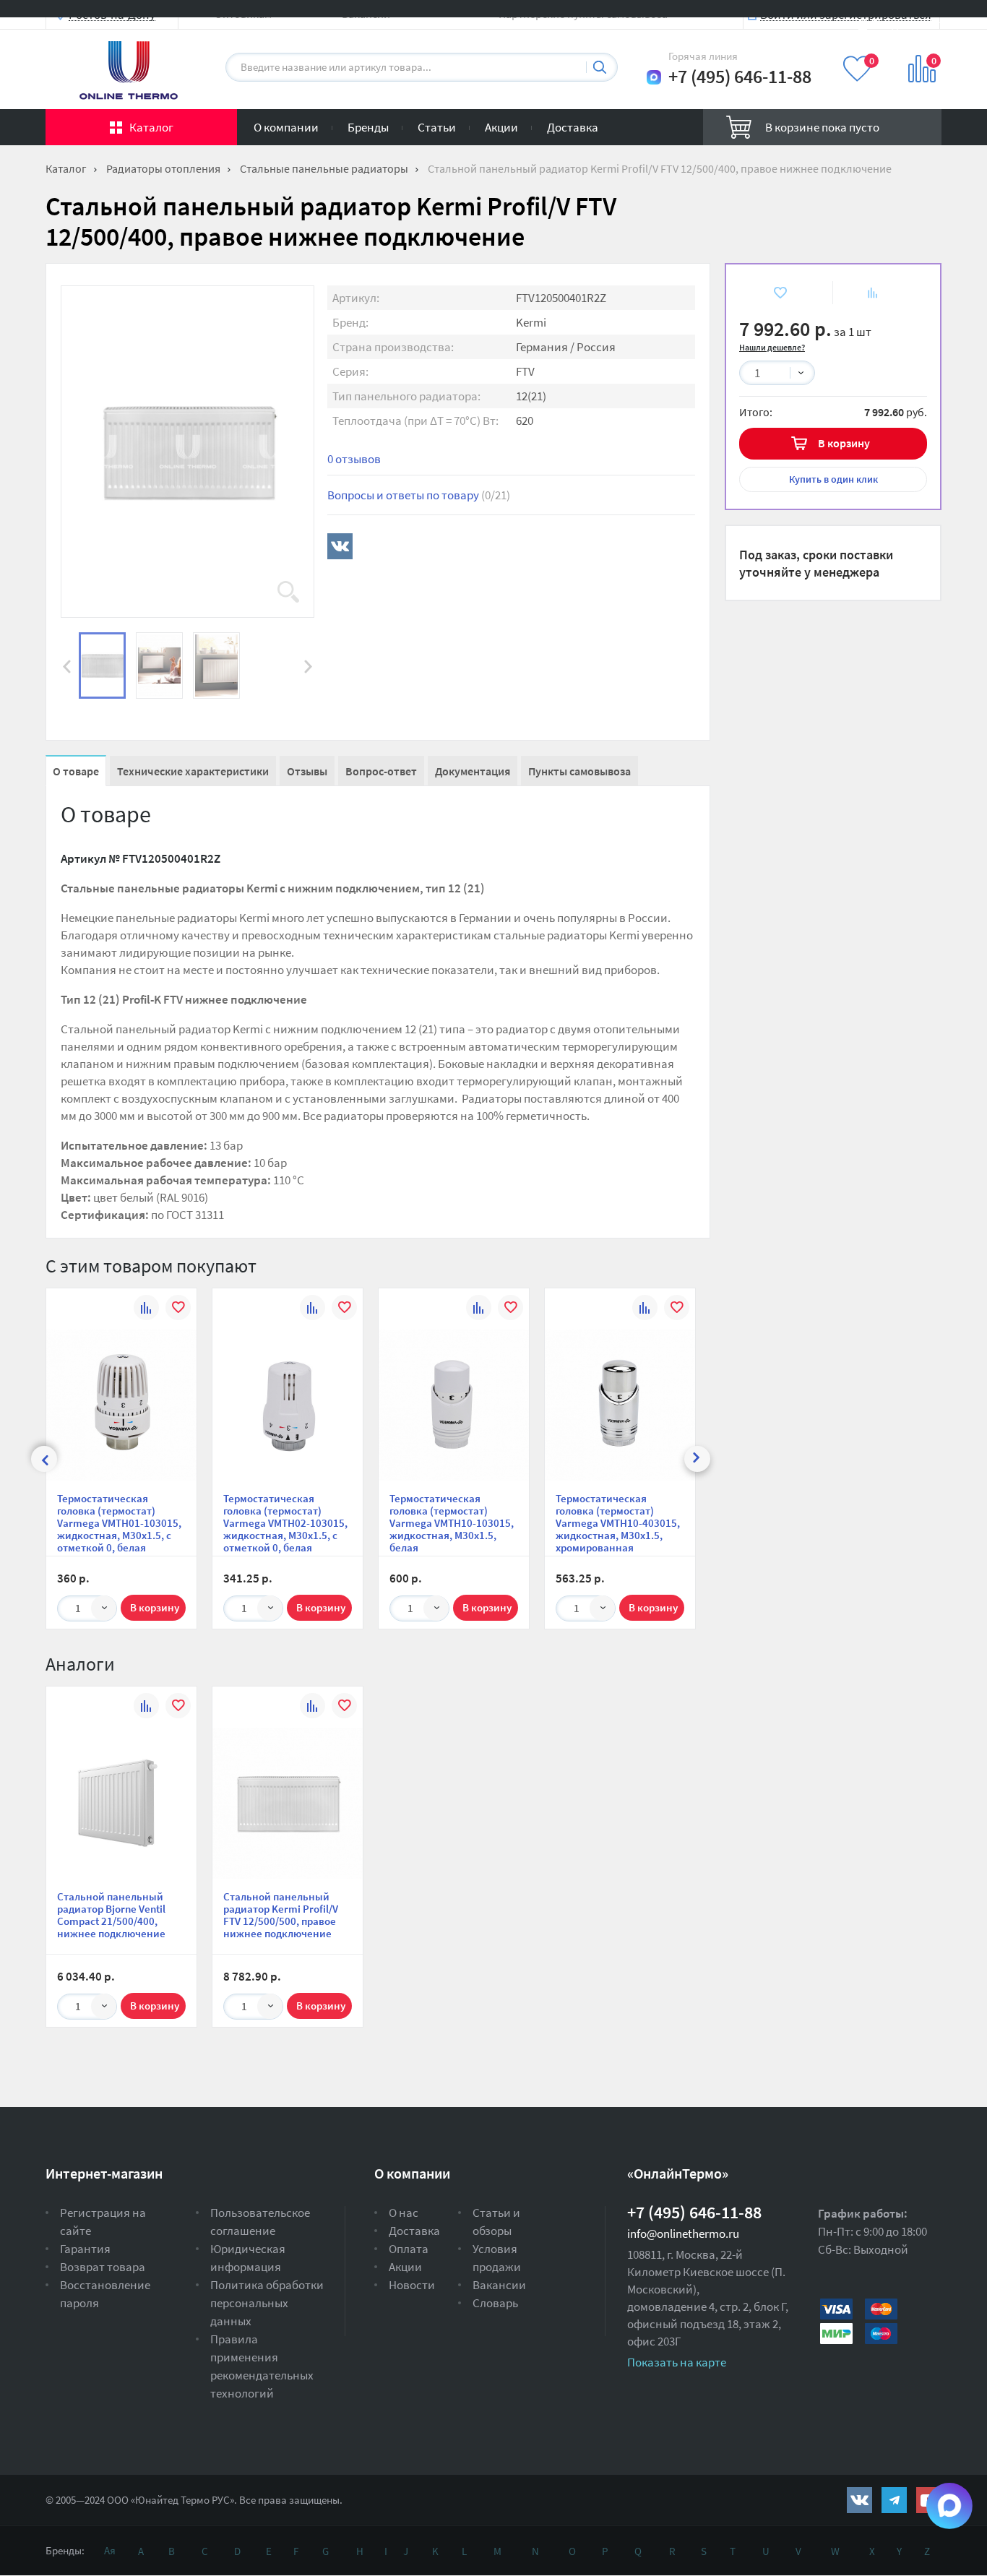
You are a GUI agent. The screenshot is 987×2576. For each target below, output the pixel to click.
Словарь (495, 2303)
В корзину (844, 443)
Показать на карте (677, 2362)
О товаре (76, 771)
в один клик (833, 479)
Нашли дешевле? (772, 347)
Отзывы (307, 771)
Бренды (368, 127)
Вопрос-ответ (381, 771)
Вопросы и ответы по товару (419, 495)
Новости (412, 2285)
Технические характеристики (193, 771)
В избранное (769, 292)
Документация (473, 771)
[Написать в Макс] (654, 77)
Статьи (437, 127)
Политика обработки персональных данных (267, 2303)
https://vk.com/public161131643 (859, 2500)
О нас (404, 2213)
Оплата (409, 2249)
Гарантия (85, 2249)
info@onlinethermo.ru (683, 2233)
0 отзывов (354, 459)
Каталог (151, 127)
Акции (501, 127)
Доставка (573, 127)
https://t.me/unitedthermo (894, 2500)
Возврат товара (103, 2267)
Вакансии (499, 2285)
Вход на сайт (907, 23)
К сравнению (864, 292)
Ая (110, 2550)
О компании (286, 127)
